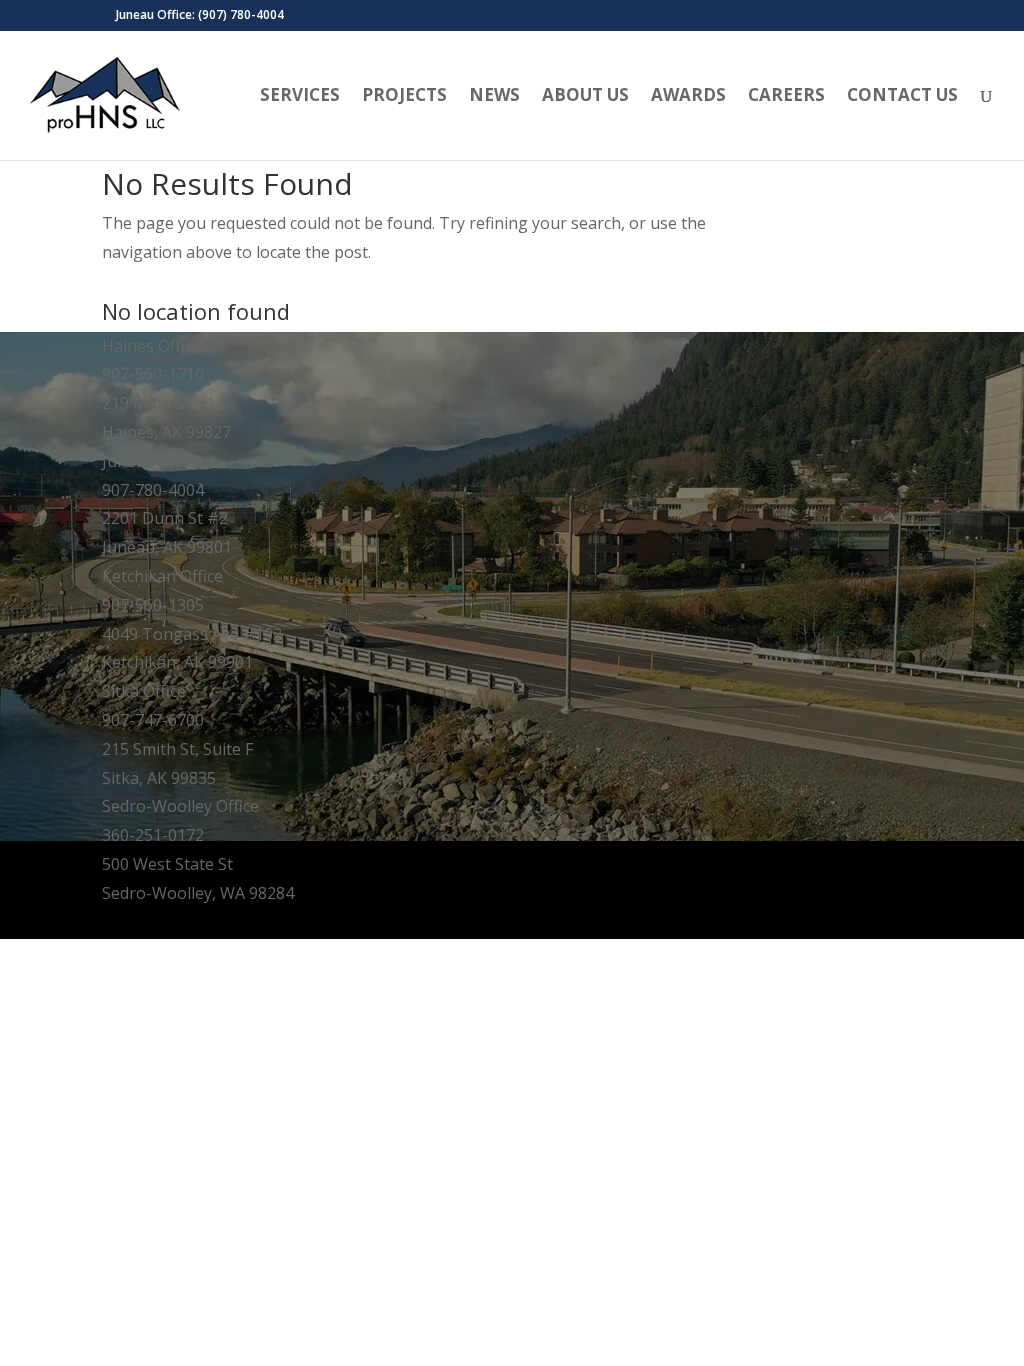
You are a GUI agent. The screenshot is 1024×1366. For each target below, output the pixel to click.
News (494, 97)
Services (300, 97)
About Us (585, 97)
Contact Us (902, 97)
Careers (786, 97)
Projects (404, 97)
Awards (688, 97)
